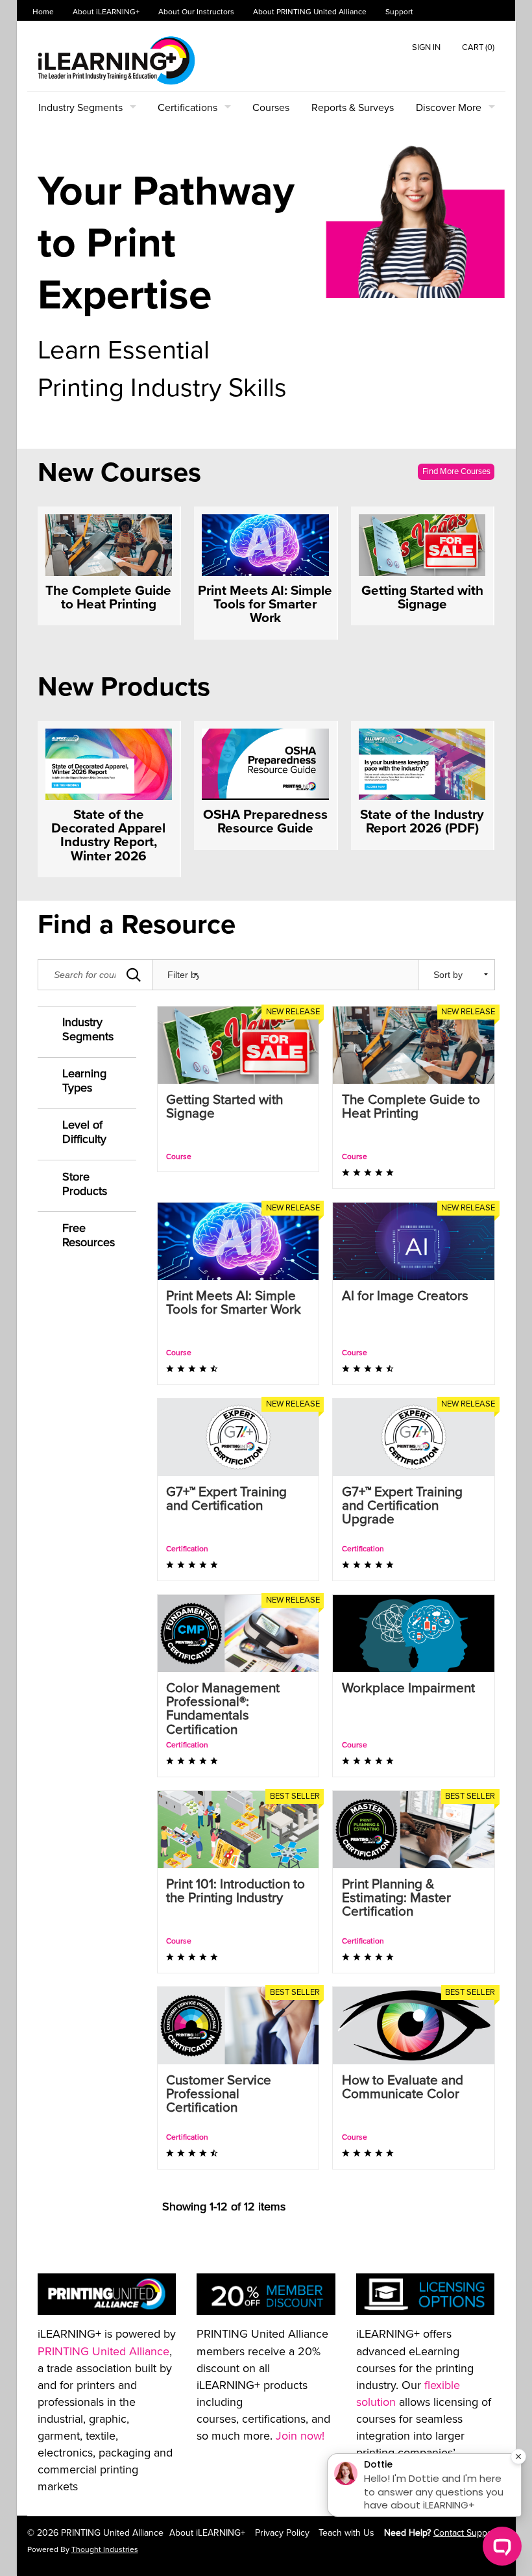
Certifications (187, 108)
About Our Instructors (196, 12)
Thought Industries (105, 2550)
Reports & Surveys (353, 108)
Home (43, 12)
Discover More (449, 108)
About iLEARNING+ (106, 12)
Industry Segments (80, 108)
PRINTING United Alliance (103, 2351)
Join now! (300, 2436)
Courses (271, 108)
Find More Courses (456, 471)
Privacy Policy (282, 2533)
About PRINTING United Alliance (310, 12)
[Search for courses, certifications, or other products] (134, 975)
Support (399, 12)
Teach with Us (346, 2533)
